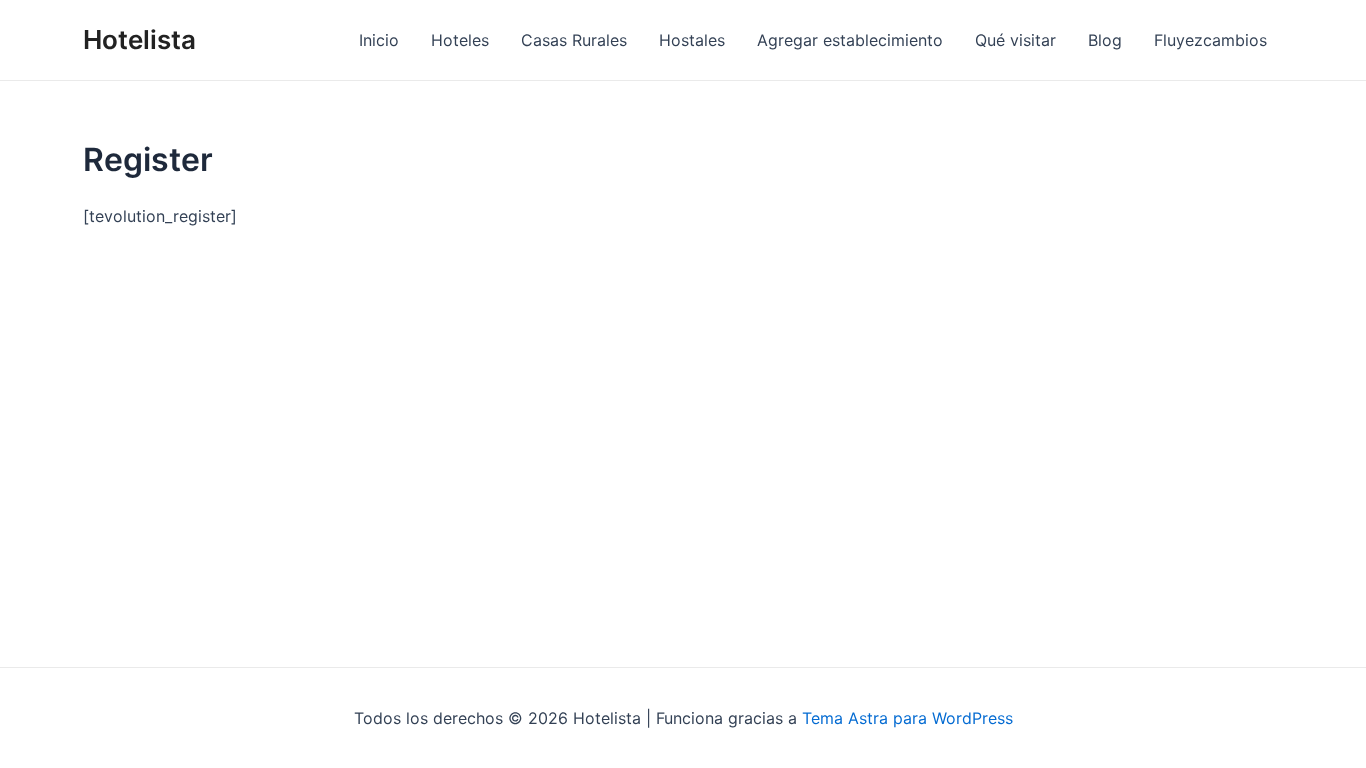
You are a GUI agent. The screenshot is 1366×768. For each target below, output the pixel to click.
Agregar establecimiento (850, 40)
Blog (1105, 40)
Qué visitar (1015, 40)
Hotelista (139, 39)
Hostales (692, 40)
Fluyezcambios (1210, 40)
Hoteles (460, 40)
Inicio (379, 40)
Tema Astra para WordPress (907, 718)
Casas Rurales (574, 40)
